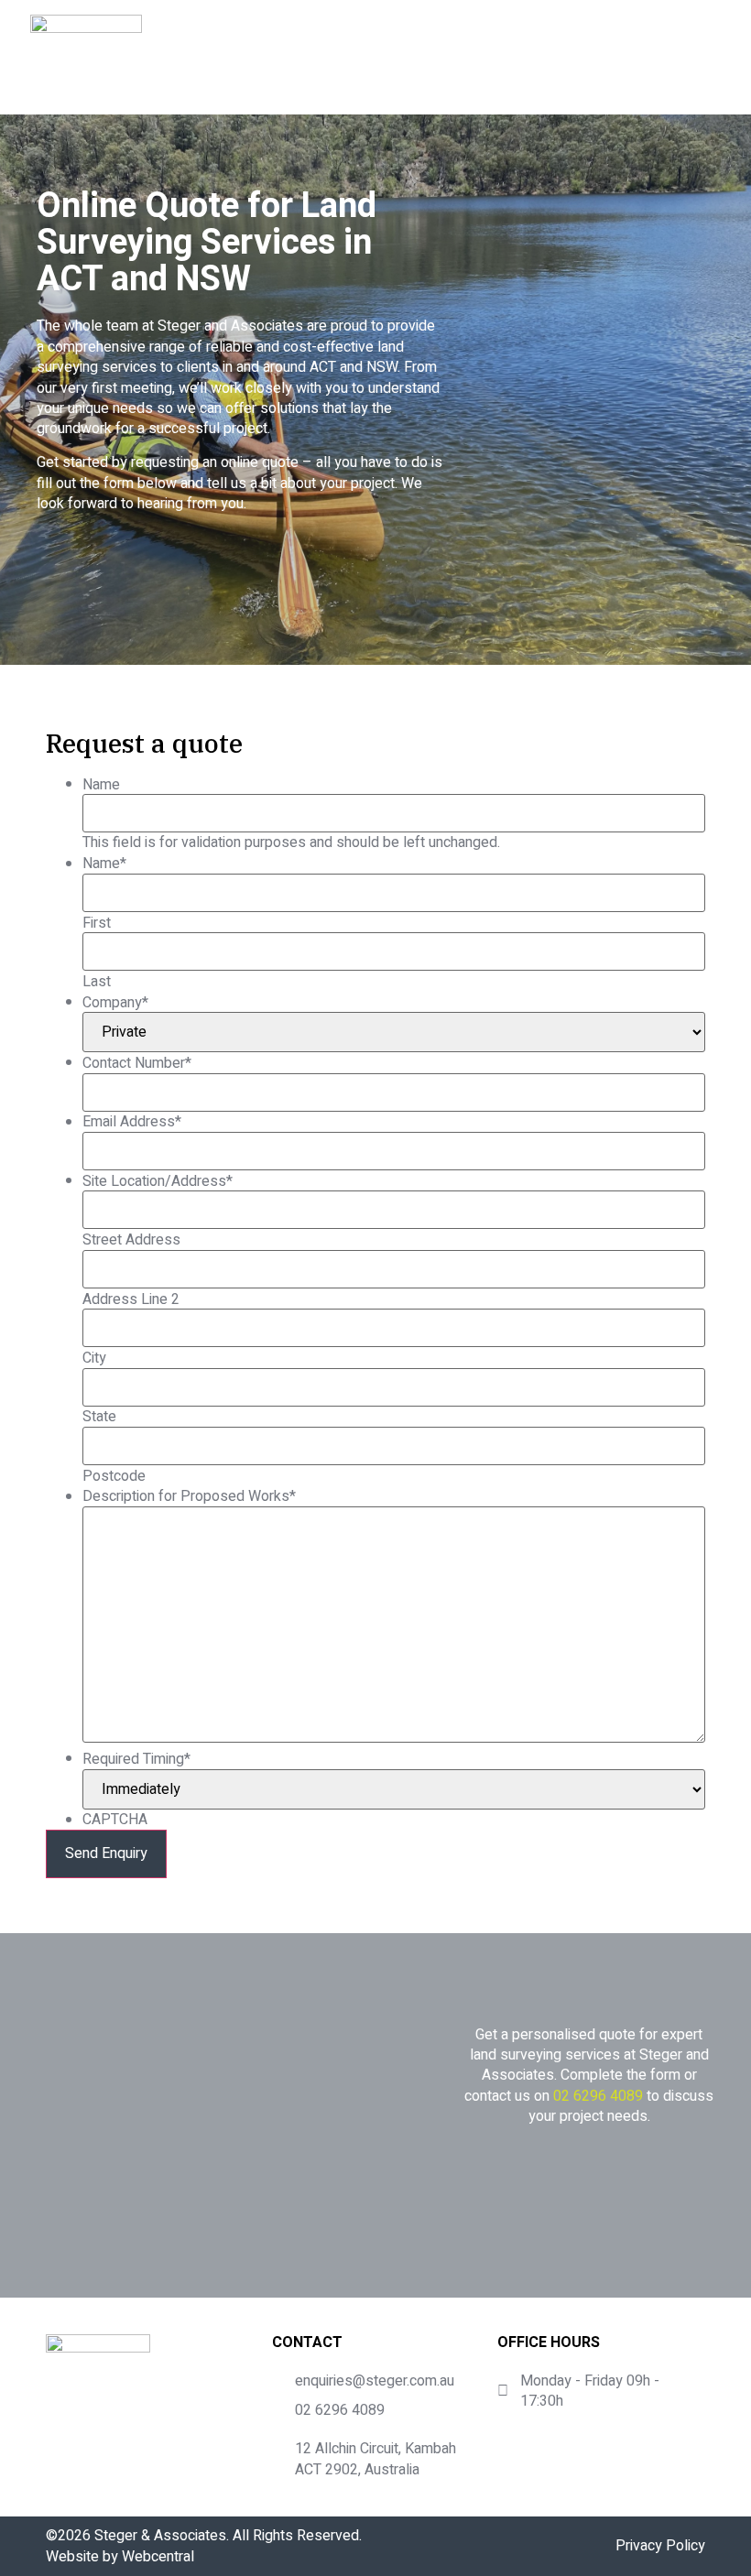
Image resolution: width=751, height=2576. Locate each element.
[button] (698, 58)
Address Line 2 (131, 1299)
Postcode (114, 1476)
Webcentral (158, 2557)
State (99, 1417)
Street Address (131, 1240)
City (94, 1358)
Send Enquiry (106, 1853)
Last (97, 982)
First (97, 923)
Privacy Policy (660, 2546)
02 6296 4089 (598, 2096)
